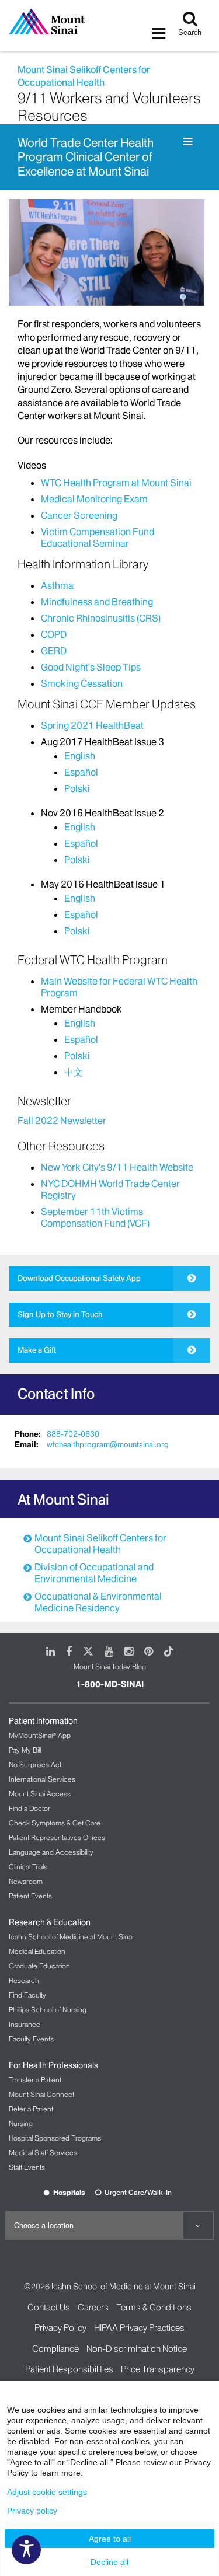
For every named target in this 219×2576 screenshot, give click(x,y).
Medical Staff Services (43, 2153)
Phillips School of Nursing (48, 2010)
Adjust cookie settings (47, 2492)
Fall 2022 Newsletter (62, 1121)
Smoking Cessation (82, 683)
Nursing (21, 2123)
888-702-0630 (73, 1434)
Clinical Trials (28, 1867)
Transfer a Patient (35, 2080)
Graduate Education (39, 1966)
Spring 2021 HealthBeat (92, 725)
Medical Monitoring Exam (94, 499)
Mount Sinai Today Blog (110, 1666)
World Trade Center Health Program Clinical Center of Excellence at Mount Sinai (86, 157)
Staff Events (27, 2167)
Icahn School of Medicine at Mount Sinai (71, 1937)
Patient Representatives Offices (57, 1837)
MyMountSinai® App (40, 1735)
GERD (54, 651)
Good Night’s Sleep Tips (91, 667)
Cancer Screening (79, 515)
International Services (42, 1779)
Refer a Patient (31, 2109)
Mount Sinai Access (40, 1794)
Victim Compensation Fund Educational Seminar (98, 537)
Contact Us (49, 2307)
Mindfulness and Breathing (97, 602)
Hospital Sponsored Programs (55, 2138)
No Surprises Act (35, 1765)
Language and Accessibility (51, 1852)
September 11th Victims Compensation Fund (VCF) (95, 1217)
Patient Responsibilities (69, 2369)
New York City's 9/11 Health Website (117, 1167)
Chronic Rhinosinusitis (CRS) (101, 618)
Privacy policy (32, 2511)
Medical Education (37, 1951)
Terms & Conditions (154, 2307)
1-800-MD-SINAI (110, 1684)
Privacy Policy (60, 2328)
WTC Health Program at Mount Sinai (116, 483)
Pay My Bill (25, 1750)
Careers (93, 2307)
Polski (77, 788)
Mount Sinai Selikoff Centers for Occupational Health (100, 1544)
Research (24, 1980)
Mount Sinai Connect (41, 2094)
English (80, 756)
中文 (74, 1072)
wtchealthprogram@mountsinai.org (108, 1444)
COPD (54, 634)
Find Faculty (27, 1995)
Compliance (55, 2349)
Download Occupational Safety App (79, 1278)
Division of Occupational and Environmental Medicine (94, 1573)
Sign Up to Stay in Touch (60, 1314)
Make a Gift (37, 1350)
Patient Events (30, 1896)
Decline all (109, 2562)
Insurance (25, 2024)
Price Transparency (158, 2369)
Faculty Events (31, 2039)
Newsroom (26, 1881)
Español (81, 772)
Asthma (57, 585)
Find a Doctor (29, 1808)
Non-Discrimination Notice (137, 2349)
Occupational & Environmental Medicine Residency (98, 1602)
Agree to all (110, 2539)
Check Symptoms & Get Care (55, 1823)
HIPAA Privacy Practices (139, 2328)
